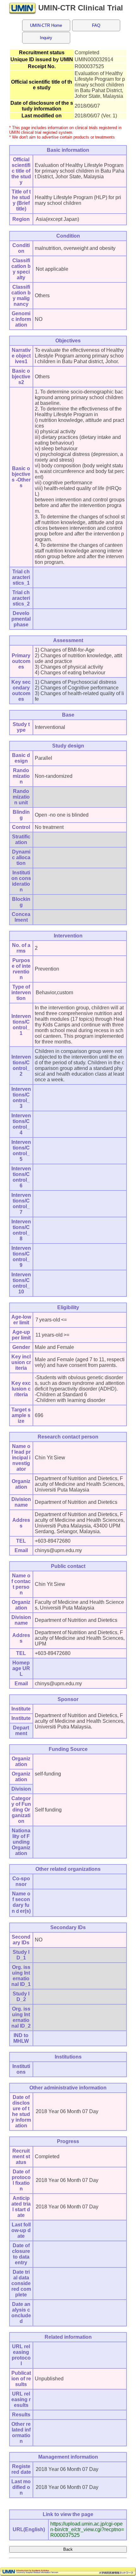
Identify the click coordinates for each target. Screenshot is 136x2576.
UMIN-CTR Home (46, 25)
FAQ (96, 25)
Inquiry (46, 38)
